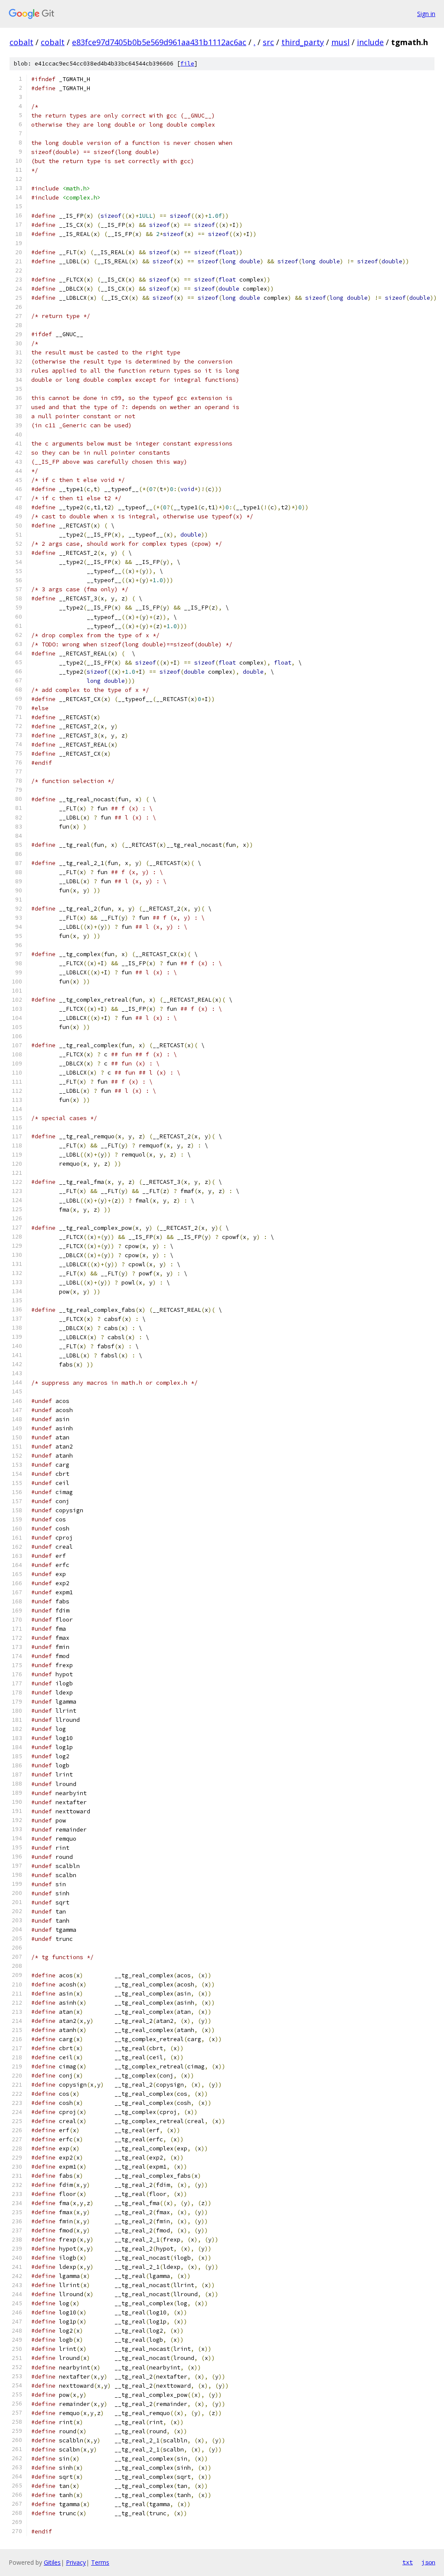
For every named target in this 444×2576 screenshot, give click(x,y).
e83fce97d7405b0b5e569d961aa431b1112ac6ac (159, 42)
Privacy (76, 2562)
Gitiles (52, 2562)
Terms (100, 2562)
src (268, 42)
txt (408, 2562)
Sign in (426, 14)
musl (340, 42)
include (370, 42)
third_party (303, 42)
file (187, 64)
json (428, 2562)
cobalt (21, 42)
